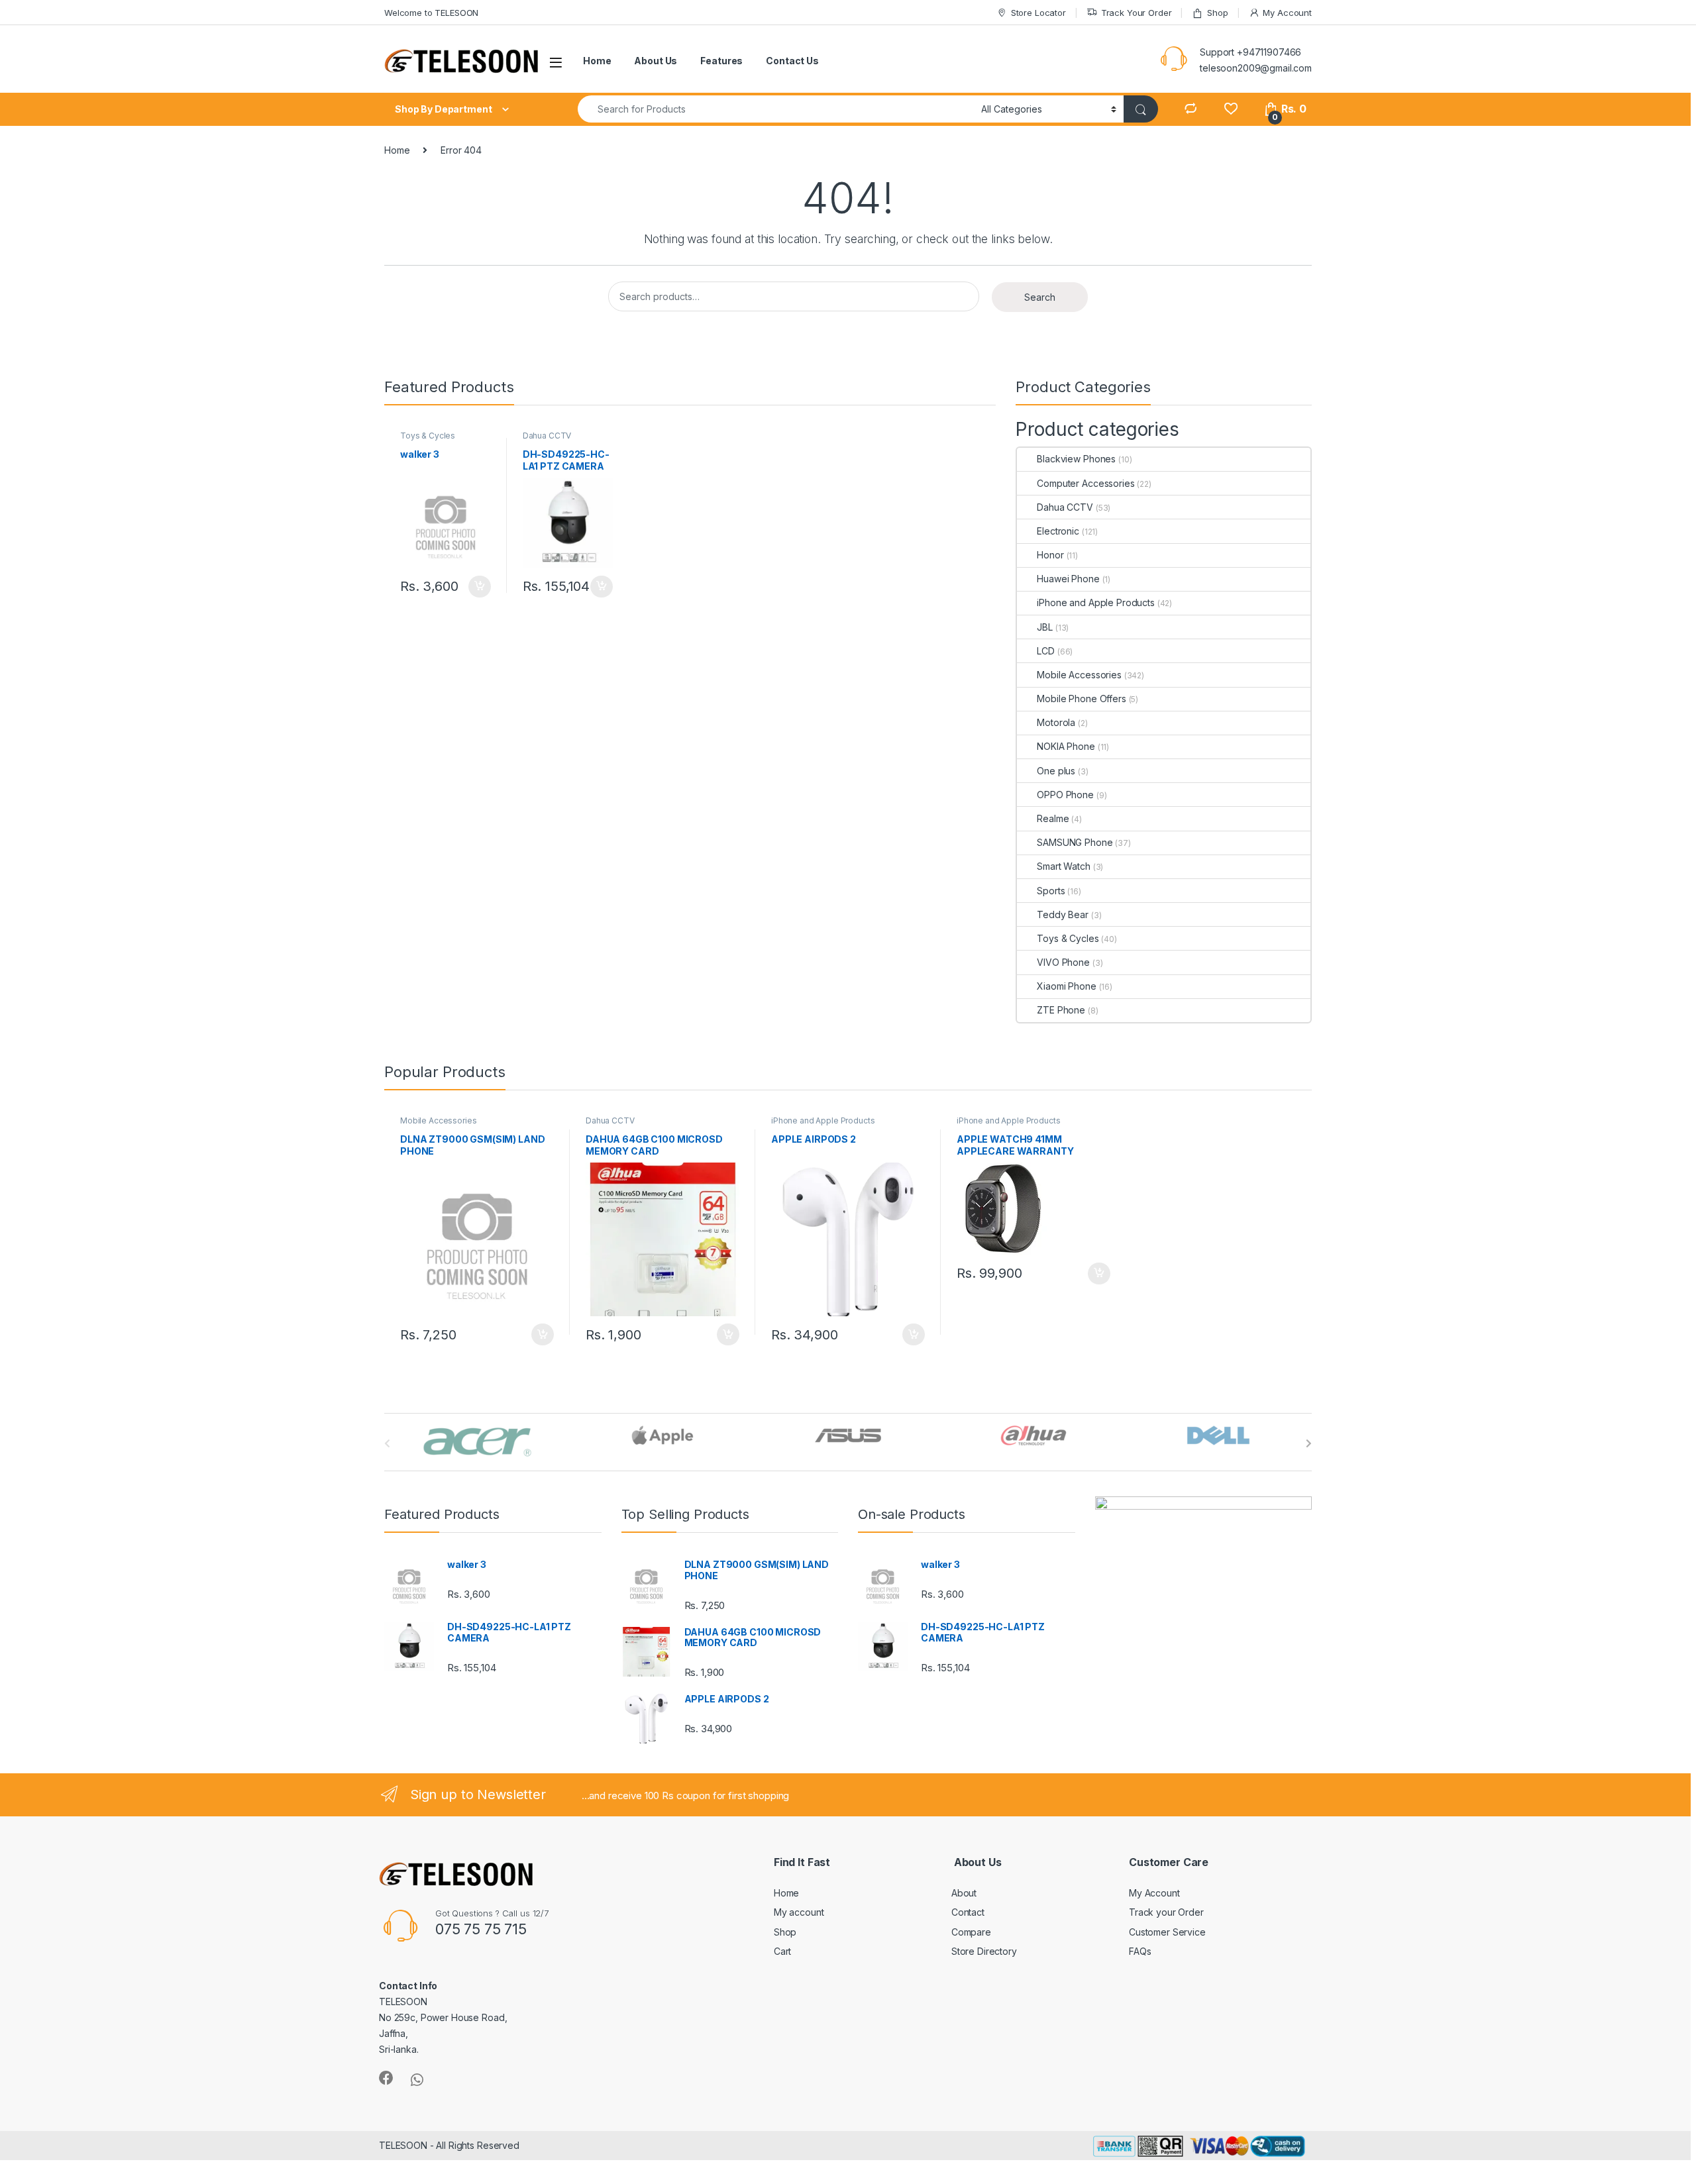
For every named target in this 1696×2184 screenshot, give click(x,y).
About (964, 1893)
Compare (971, 1932)
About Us (656, 61)
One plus (1056, 771)
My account (799, 1912)
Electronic (1058, 531)
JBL (1045, 627)
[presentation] (1309, 1443)
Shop (1217, 13)
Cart (782, 1951)
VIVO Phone (1063, 962)
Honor (1050, 555)
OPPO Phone (1065, 795)
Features (721, 61)
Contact (968, 1912)
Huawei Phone (1068, 579)
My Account (1287, 13)
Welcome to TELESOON (431, 13)
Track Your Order (1137, 13)
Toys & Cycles (428, 436)
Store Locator (1038, 13)
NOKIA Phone (1066, 746)
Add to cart (480, 587)
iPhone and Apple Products (1096, 602)
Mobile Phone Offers (1081, 699)
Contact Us (792, 61)
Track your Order (1166, 1912)
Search (1040, 297)
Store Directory (984, 1951)
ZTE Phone (1061, 1010)
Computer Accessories (1086, 483)
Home (597, 61)
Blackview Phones (1076, 459)
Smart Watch (1063, 866)
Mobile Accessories (1079, 675)
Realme (1053, 818)
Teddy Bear (1063, 914)
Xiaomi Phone (1066, 986)
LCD (1046, 651)
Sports (1051, 891)
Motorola (1056, 722)
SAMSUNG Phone (1075, 842)
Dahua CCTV (547, 436)
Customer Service (1167, 1932)
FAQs (1140, 1951)
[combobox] (776, 109)
